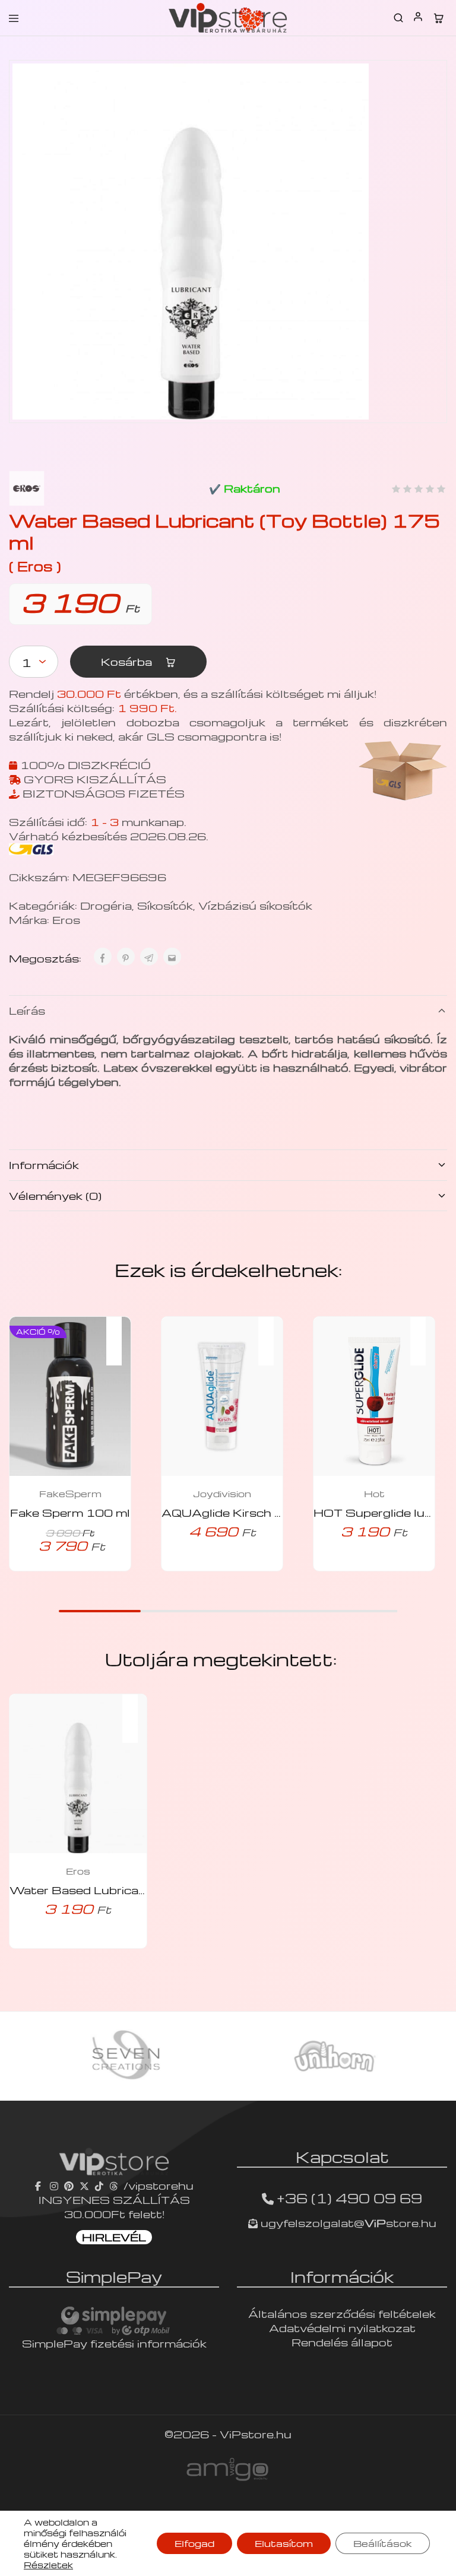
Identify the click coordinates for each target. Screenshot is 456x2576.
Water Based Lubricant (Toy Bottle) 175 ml (143, 1890)
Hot (374, 1494)
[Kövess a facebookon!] (39, 2185)
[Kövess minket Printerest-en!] (69, 2185)
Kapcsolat (342, 2156)
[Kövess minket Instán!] (54, 2185)
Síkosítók (165, 905)
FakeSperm (70, 1494)
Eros (66, 919)
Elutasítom (284, 2543)
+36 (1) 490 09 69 (349, 2198)
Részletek (48, 2565)
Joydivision (222, 1494)
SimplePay (114, 2276)
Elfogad (194, 2543)
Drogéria (106, 905)
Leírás (27, 1010)
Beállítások (383, 2543)
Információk (44, 1165)
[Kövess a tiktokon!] (99, 2185)
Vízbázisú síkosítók (255, 905)
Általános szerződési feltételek (342, 2313)
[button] (120, 1333)
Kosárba (128, 661)
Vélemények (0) (55, 1195)
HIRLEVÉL (114, 2237)
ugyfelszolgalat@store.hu (347, 2223)
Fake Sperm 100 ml (70, 1512)
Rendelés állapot (342, 2342)
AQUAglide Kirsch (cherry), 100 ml (265, 1512)
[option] (123, 2056)
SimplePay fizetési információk (114, 2343)
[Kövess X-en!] (84, 2185)
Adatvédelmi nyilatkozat (342, 2328)
